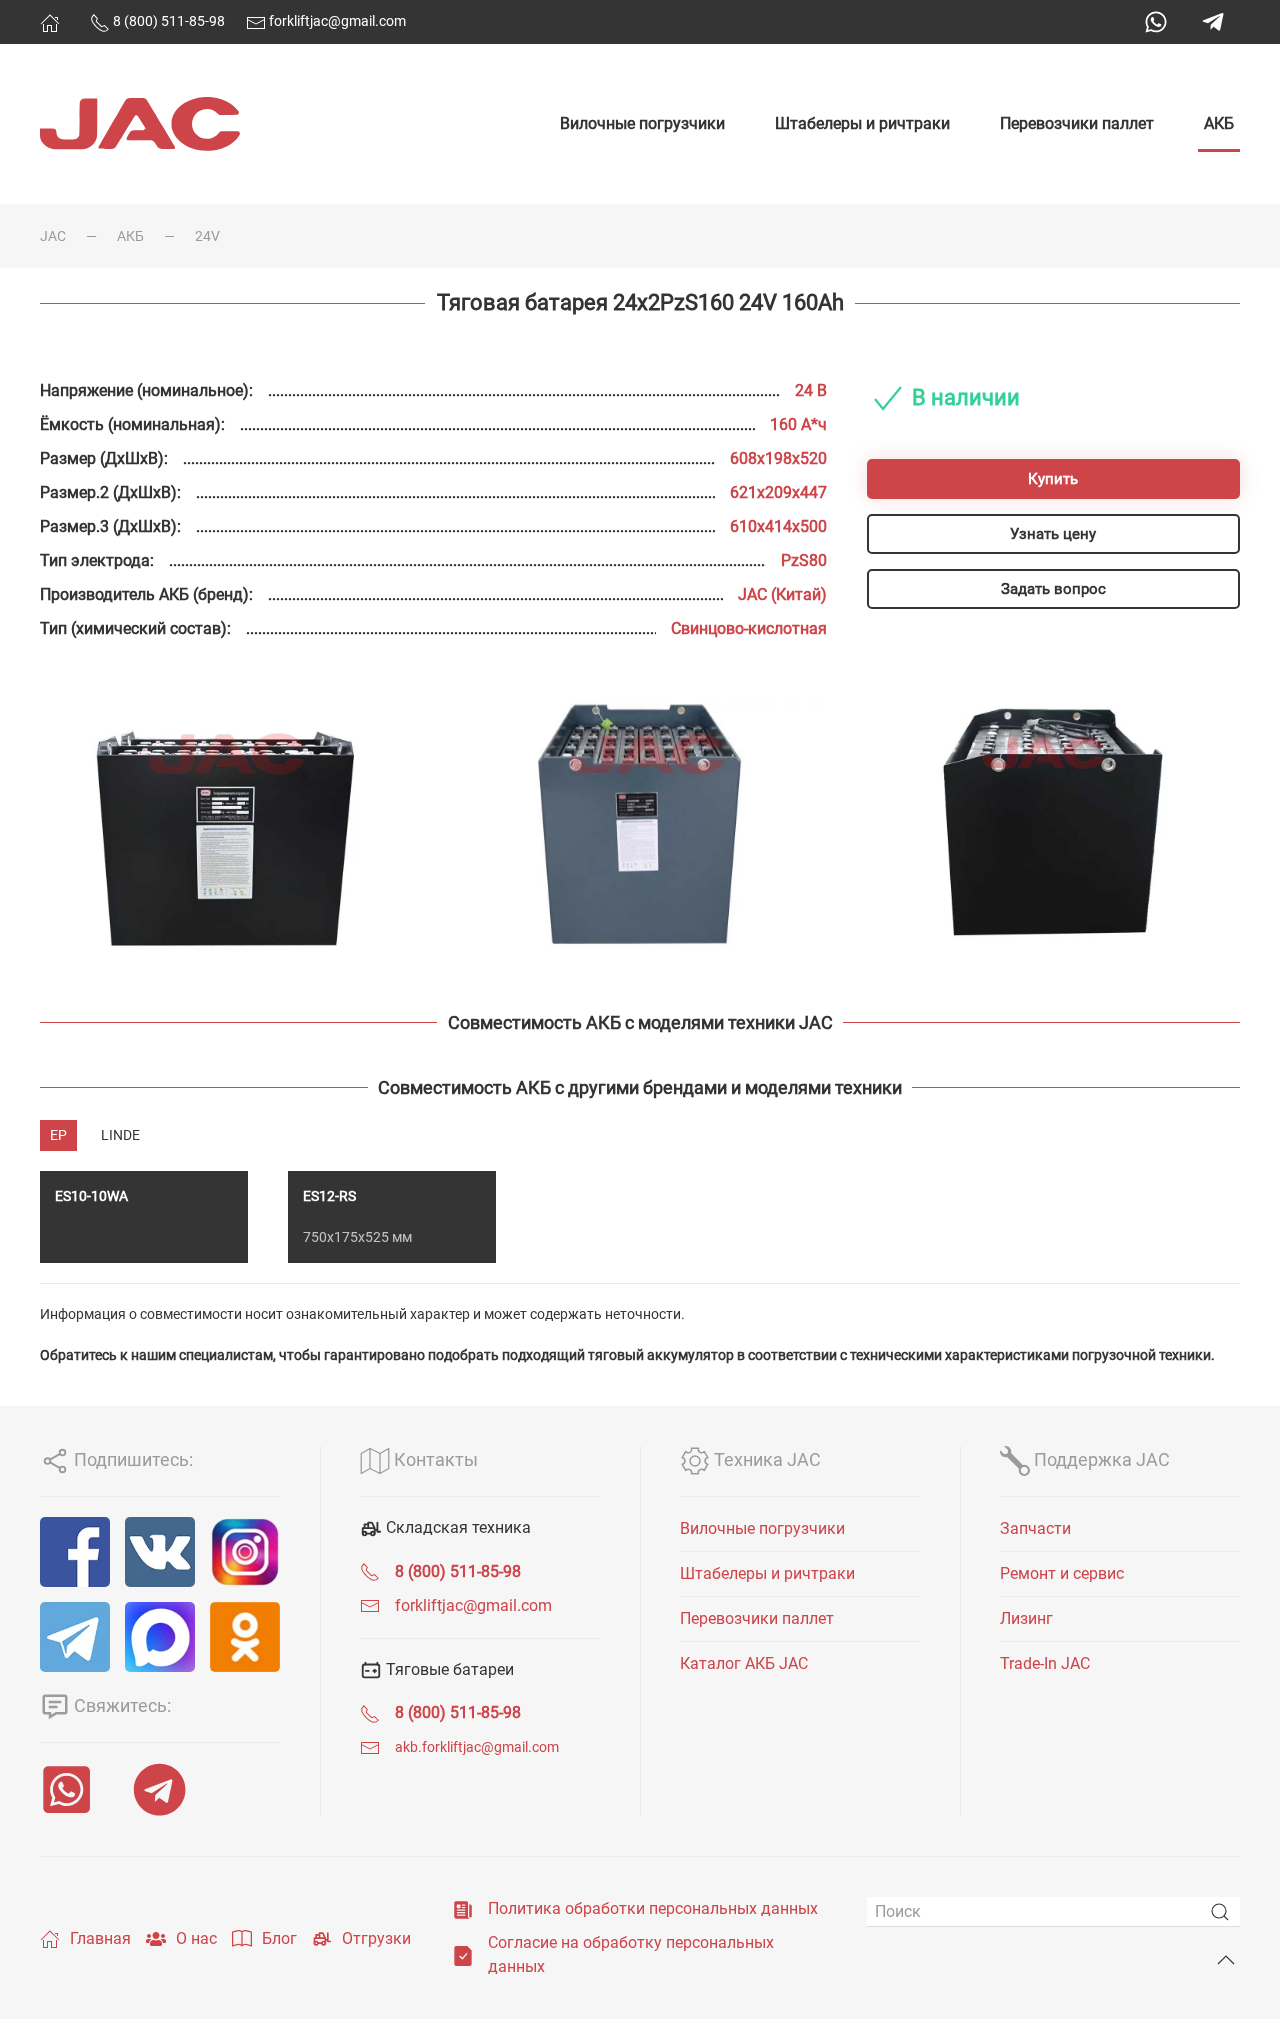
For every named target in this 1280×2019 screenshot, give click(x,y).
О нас (196, 1938)
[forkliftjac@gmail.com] (370, 1605)
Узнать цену (1053, 534)
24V (207, 236)
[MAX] (160, 1637)
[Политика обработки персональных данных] (463, 1908)
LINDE (120, 1135)
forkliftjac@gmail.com (336, 21)
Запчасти (1035, 1528)
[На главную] (50, 23)
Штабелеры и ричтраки (862, 123)
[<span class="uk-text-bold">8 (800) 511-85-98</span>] (370, 1571)
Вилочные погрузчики (642, 123)
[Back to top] (1226, 1960)
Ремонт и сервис (1062, 1573)
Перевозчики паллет (1077, 123)
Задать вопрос (1053, 589)
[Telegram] (1213, 22)
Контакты (434, 1459)
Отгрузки (376, 1938)
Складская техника (456, 1527)
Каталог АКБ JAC (744, 1663)
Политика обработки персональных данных (653, 1908)
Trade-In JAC (1045, 1663)
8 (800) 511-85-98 (167, 21)
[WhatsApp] (1156, 22)
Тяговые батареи (448, 1669)
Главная (100, 1938)
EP (58, 1135)
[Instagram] (245, 1552)
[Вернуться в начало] (140, 124)
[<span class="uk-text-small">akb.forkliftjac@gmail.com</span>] (370, 1746)
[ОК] (245, 1637)
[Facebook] (75, 1552)
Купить (1053, 479)
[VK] (160, 1552)
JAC (53, 236)
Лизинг (1026, 1618)
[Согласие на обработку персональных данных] (463, 1954)
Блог (279, 1938)
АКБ (1219, 123)
